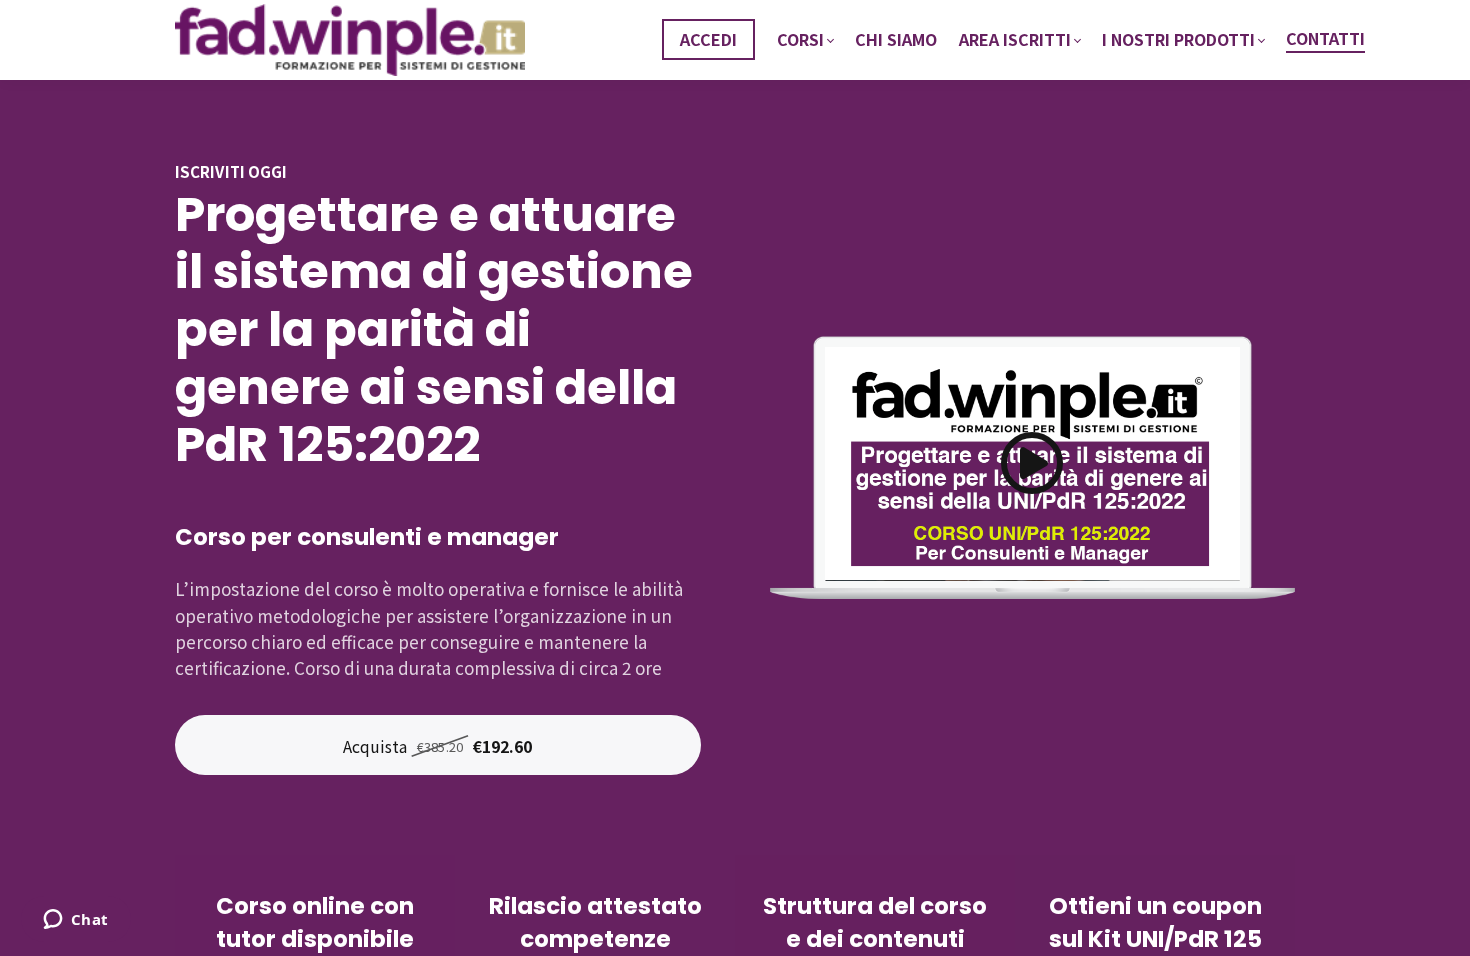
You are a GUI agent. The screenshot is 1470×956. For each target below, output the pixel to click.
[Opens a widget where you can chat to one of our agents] (75, 921)
